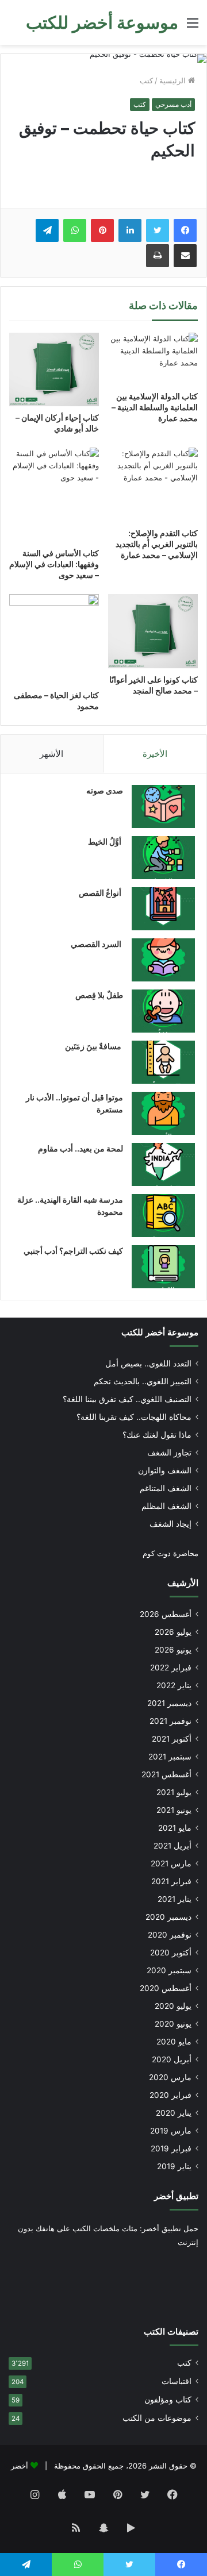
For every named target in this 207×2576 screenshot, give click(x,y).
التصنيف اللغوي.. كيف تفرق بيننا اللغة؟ (127, 1399)
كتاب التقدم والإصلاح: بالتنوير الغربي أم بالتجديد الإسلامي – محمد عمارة (157, 544)
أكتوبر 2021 (172, 1739)
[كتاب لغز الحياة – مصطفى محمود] (54, 639)
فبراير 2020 (170, 2095)
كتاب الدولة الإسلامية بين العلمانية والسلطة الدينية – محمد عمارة (155, 407)
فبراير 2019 (171, 2148)
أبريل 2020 (172, 2059)
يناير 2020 (174, 2113)
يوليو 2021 (174, 1792)
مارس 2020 (170, 2077)
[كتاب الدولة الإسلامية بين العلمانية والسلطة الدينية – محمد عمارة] (153, 359)
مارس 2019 (171, 2131)
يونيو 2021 (174, 1810)
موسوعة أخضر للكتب (160, 1332)
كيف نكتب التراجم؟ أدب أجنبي (73, 1251)
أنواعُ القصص (101, 893)
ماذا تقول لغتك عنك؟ (157, 1435)
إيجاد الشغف (170, 1524)
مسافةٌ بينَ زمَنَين (94, 1046)
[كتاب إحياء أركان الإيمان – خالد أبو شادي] (54, 370)
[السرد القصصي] (163, 960)
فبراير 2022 (171, 1668)
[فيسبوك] (185, 230)
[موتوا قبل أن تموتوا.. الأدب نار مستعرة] (163, 1113)
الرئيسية (174, 80)
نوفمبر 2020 (170, 1935)
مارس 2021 (171, 1863)
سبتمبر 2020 (169, 1970)
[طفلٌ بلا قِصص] (163, 1011)
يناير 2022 (174, 1685)
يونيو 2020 (173, 2024)
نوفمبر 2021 (170, 1721)
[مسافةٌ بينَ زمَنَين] (163, 1062)
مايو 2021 (175, 1828)
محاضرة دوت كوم (170, 1553)
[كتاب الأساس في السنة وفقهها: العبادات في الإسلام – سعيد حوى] (54, 494)
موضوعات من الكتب (157, 2418)
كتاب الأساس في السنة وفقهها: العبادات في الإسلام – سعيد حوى (54, 564)
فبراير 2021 (171, 1881)
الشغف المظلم (166, 1506)
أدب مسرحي (173, 104)
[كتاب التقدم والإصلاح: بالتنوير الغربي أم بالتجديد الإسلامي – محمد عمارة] (153, 485)
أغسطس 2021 (166, 1774)
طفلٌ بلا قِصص (99, 995)
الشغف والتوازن (165, 1470)
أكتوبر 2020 (171, 1953)
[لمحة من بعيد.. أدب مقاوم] (163, 1164)
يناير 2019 (174, 2166)
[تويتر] (158, 230)
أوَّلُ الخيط (106, 842)
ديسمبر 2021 (169, 1703)
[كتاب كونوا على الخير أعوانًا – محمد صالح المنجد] (153, 631)
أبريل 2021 (172, 1846)
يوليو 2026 (173, 1632)
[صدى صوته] (163, 806)
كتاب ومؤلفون (168, 2400)
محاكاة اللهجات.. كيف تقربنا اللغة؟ (134, 1417)
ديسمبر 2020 (168, 1917)
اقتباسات (177, 2381)
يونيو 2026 (173, 1650)
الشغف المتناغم (166, 1488)
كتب (146, 80)
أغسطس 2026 (166, 1614)
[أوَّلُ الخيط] (163, 858)
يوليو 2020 (173, 2006)
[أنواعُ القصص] (163, 909)
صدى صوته (105, 790)
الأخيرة (155, 754)
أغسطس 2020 (166, 1988)
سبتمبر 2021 (170, 1757)
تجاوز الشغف (169, 1453)
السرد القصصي (97, 944)
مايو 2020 (174, 2042)
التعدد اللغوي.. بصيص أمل (148, 1364)
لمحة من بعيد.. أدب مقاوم (80, 1148)
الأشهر (51, 754)
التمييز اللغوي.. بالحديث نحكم (143, 1381)
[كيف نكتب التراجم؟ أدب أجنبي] (163, 1267)
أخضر (20, 2466)
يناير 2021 (175, 1899)
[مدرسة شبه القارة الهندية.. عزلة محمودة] (163, 1216)
